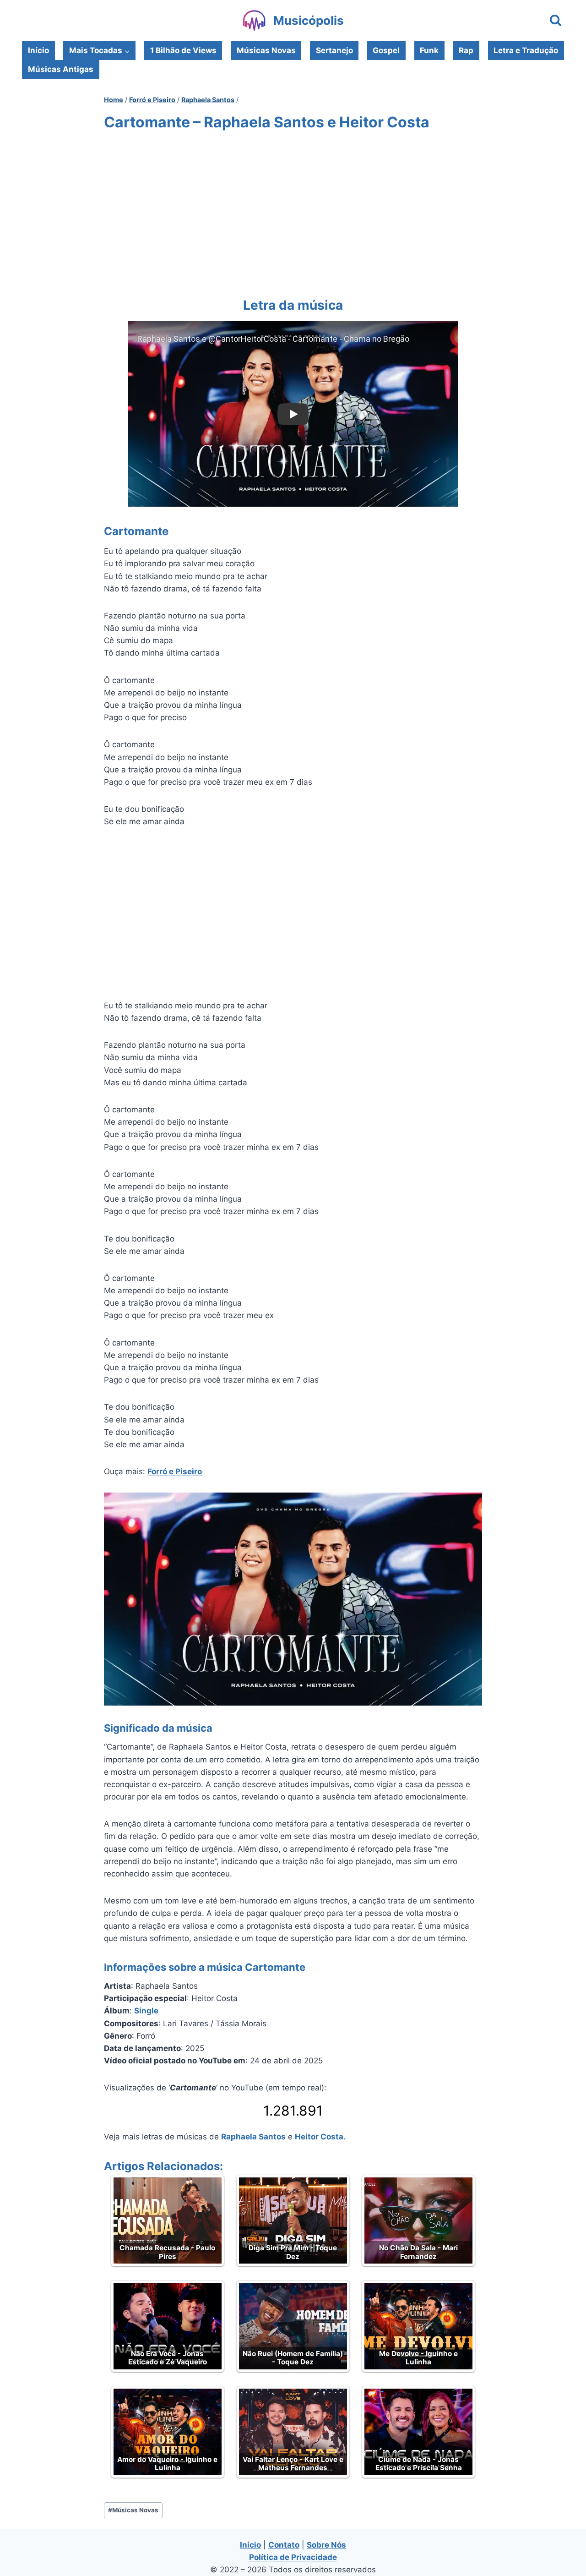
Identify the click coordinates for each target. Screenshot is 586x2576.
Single (146, 2011)
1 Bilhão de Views (183, 50)
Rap (466, 50)
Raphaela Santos (253, 2137)
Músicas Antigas (61, 69)
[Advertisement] (293, 212)
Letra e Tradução (526, 50)
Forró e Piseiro (175, 1471)
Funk (429, 50)
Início (38, 50)
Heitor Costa (319, 2137)
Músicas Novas (266, 50)
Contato (284, 2545)
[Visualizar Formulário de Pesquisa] (556, 21)
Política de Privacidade (293, 2557)
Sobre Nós (326, 2545)
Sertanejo (334, 50)
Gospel (386, 50)
